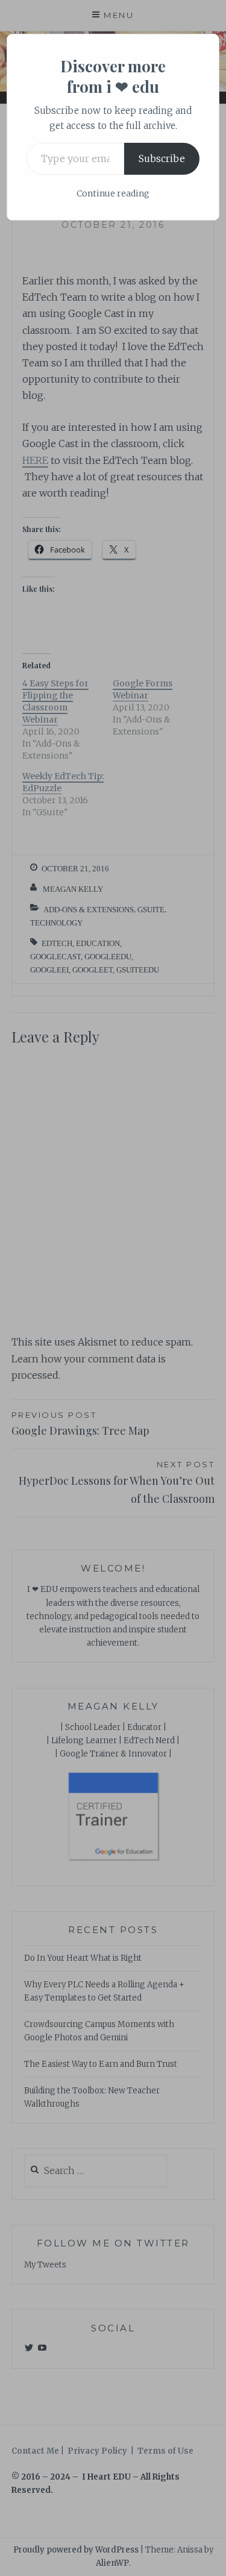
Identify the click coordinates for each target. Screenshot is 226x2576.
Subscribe (162, 158)
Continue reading (113, 193)
